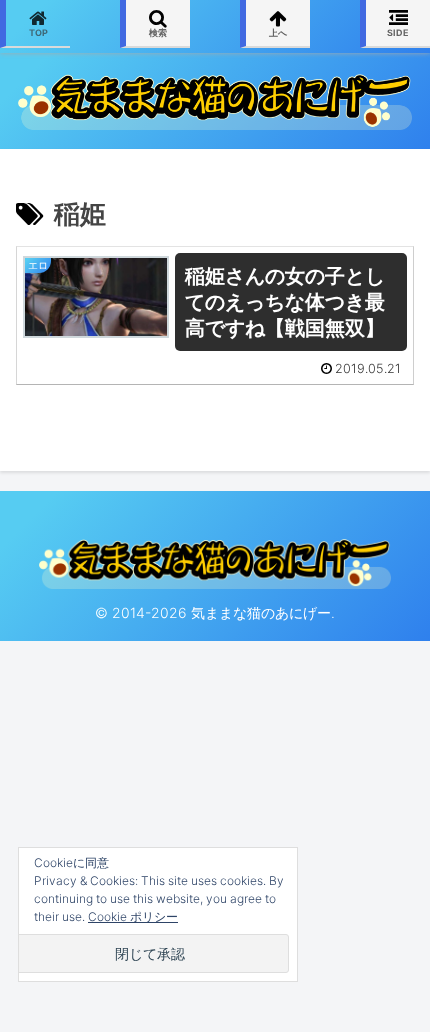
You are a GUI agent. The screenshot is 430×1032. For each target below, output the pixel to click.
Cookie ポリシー (133, 916)
